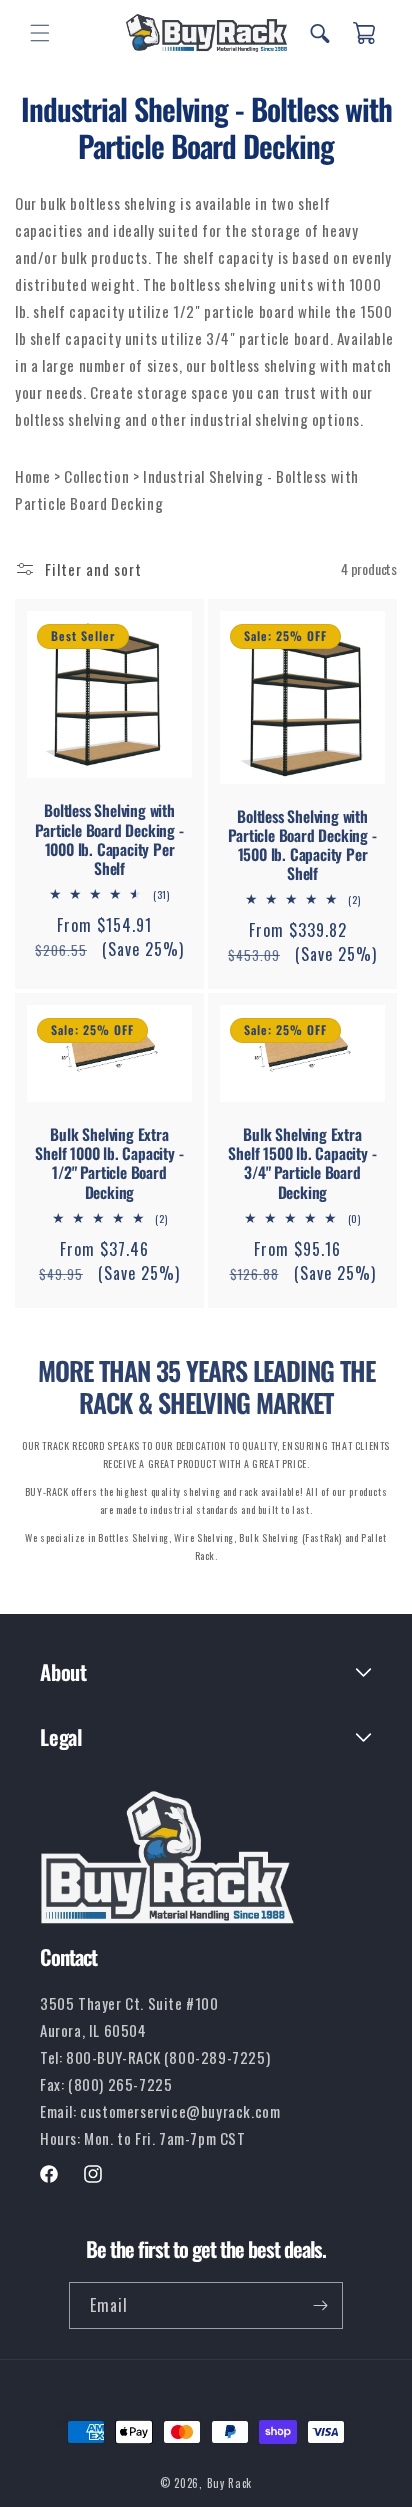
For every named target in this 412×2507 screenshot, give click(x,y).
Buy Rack (230, 2483)
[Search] (320, 33)
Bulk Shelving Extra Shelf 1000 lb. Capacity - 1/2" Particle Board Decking (109, 1163)
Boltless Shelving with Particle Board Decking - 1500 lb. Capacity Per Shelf (302, 844)
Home (34, 476)
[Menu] (40, 33)
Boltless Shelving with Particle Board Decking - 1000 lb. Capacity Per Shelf (109, 839)
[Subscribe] (320, 2305)
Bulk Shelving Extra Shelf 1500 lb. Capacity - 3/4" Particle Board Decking (302, 1163)
